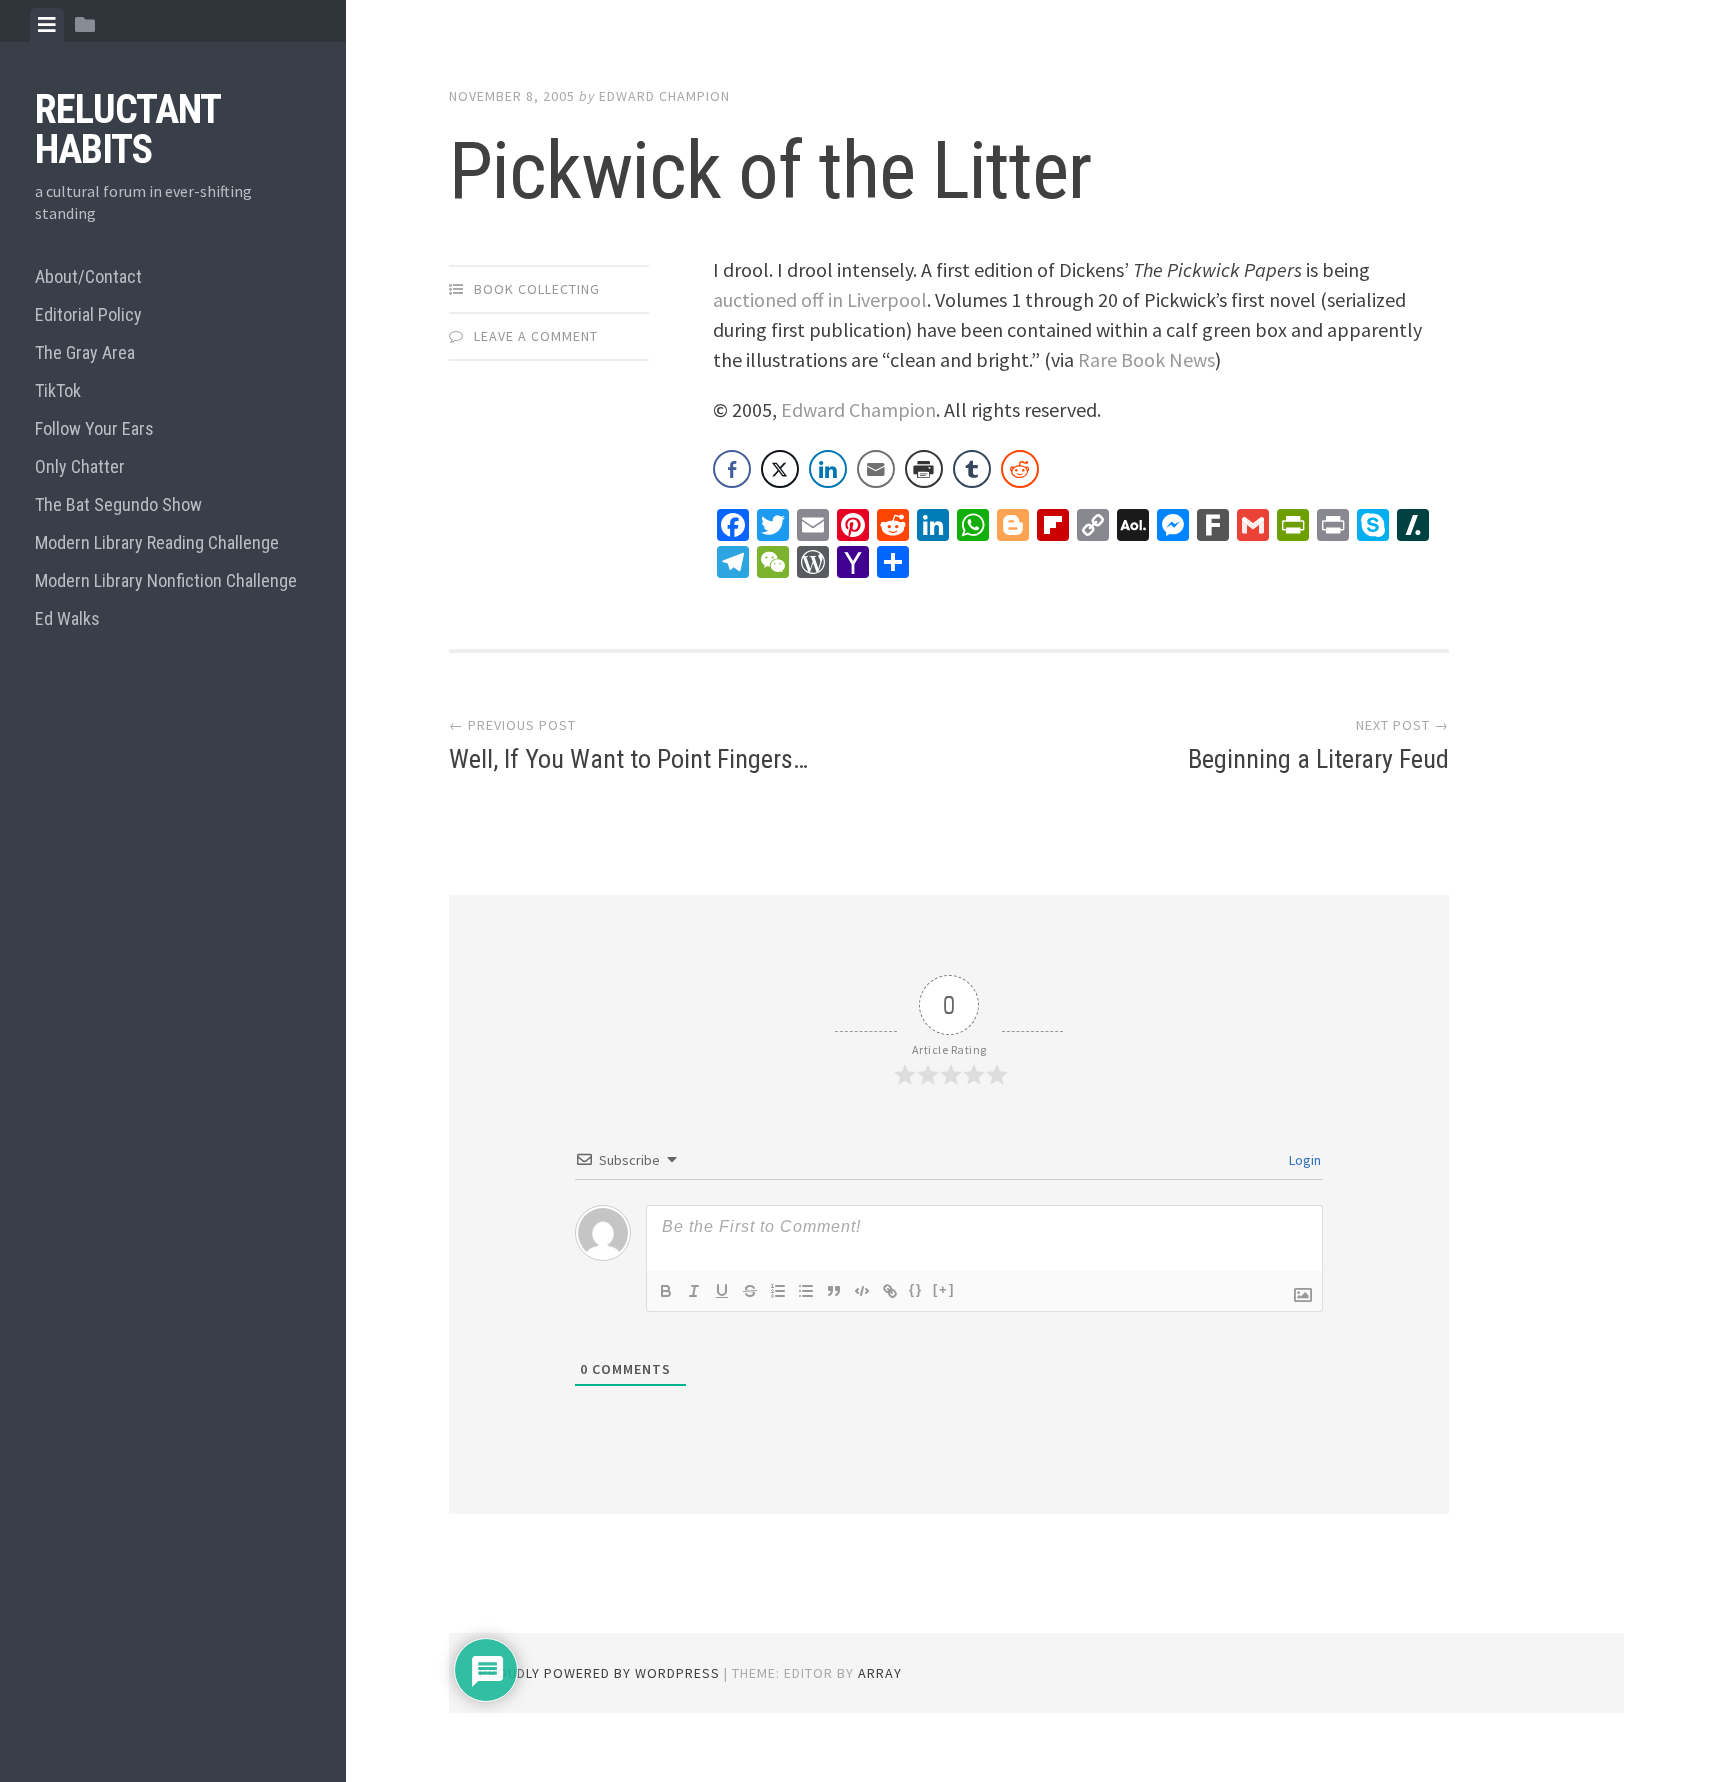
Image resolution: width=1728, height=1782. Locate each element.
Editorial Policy (88, 314)
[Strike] (750, 1291)
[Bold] (666, 1291)
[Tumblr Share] (972, 469)
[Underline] (722, 1291)
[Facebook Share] (732, 469)
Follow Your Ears (94, 428)
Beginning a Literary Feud (1318, 759)
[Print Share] (924, 469)
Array (880, 1673)
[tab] (47, 25)
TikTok (58, 390)
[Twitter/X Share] (780, 469)
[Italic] (694, 1291)
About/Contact (88, 276)
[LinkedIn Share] (828, 469)
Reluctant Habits (127, 129)
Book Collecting (537, 289)
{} (916, 1289)
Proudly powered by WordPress (599, 1673)
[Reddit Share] (1020, 469)
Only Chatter (80, 466)
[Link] (890, 1291)
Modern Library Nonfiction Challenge (166, 580)
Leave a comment (536, 336)
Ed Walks (67, 618)
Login (1303, 1160)
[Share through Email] (876, 469)
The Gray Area (85, 352)
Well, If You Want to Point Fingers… (628, 759)
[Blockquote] (834, 1291)
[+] (944, 1289)
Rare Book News (1146, 359)
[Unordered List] (806, 1291)
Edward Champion (664, 96)
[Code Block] (862, 1291)
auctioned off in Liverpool (820, 299)
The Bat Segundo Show (118, 504)
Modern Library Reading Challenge (157, 542)
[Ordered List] (778, 1291)
